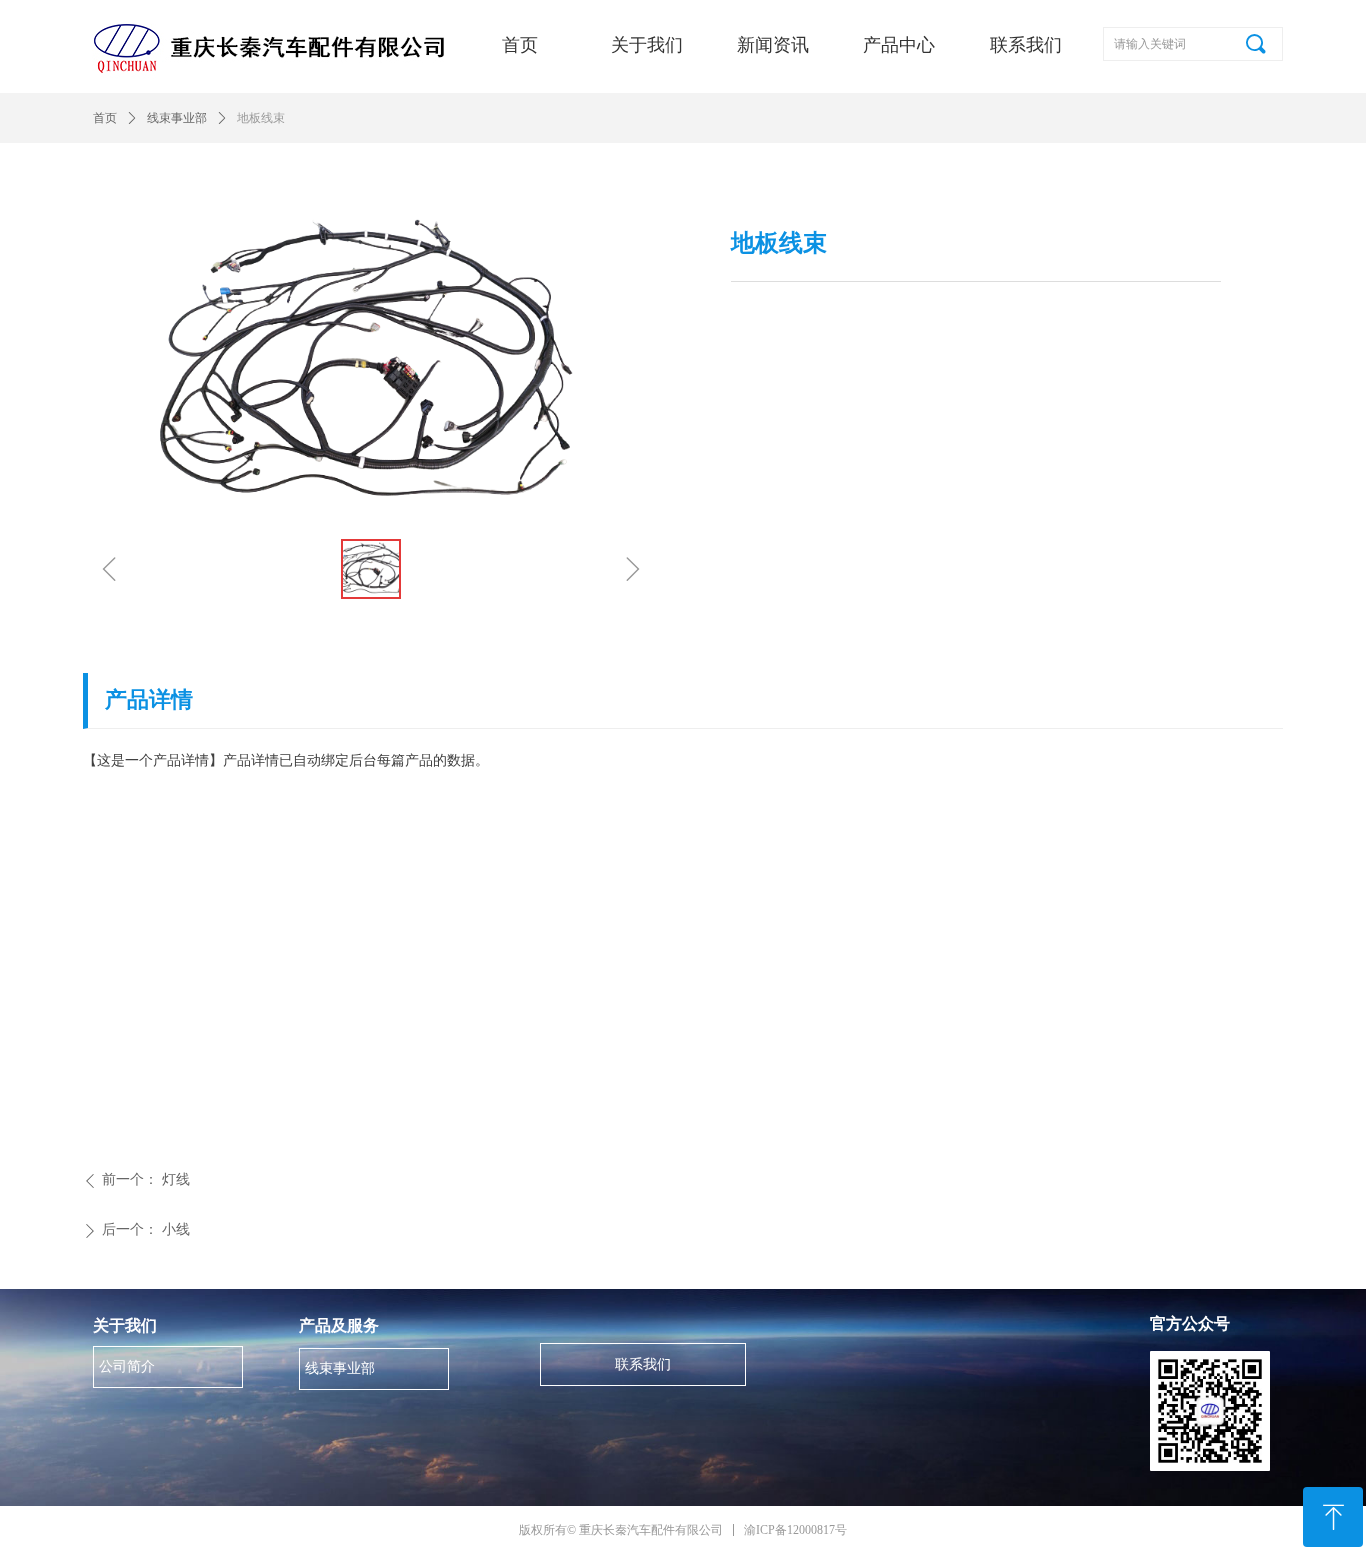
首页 (105, 118)
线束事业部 (177, 118)
